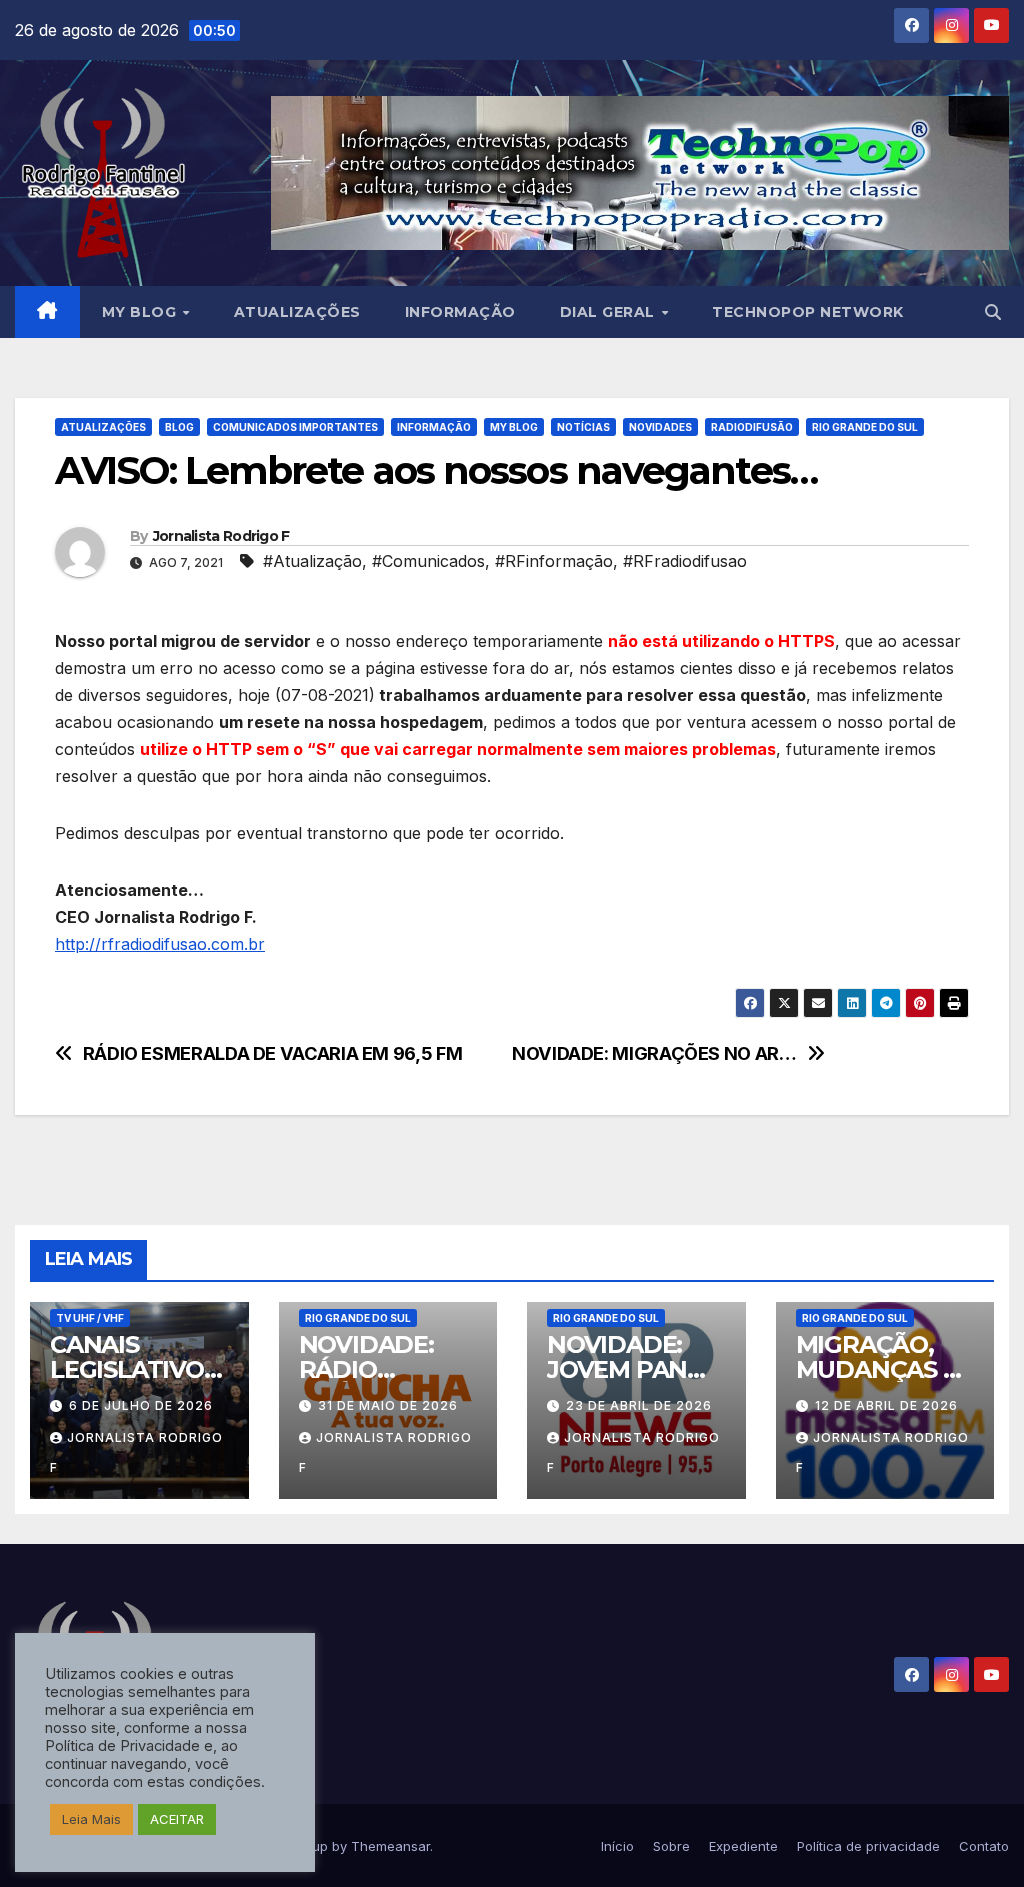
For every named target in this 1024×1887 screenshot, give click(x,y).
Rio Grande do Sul (865, 427)
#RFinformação (554, 561)
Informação (460, 312)
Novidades (660, 427)
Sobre (671, 1846)
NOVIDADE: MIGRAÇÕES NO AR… (654, 1053)
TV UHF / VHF (90, 1318)
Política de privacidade (868, 1846)
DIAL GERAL (610, 312)
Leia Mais (91, 1819)
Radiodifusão (752, 427)
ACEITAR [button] (177, 1819)
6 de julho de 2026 (141, 1405)
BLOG (179, 427)
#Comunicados (428, 561)
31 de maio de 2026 (388, 1405)
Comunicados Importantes (295, 427)
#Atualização (312, 561)
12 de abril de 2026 (886, 1405)
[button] (993, 312)
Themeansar (390, 1846)
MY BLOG (141, 312)
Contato (984, 1846)
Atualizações (297, 312)
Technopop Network (808, 312)
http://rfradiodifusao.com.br (160, 944)
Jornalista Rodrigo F (221, 536)
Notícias (583, 427)
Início (617, 1846)
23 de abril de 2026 (639, 1405)
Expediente (743, 1846)
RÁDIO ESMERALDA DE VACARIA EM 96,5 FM (273, 1053)
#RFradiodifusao (685, 561)
